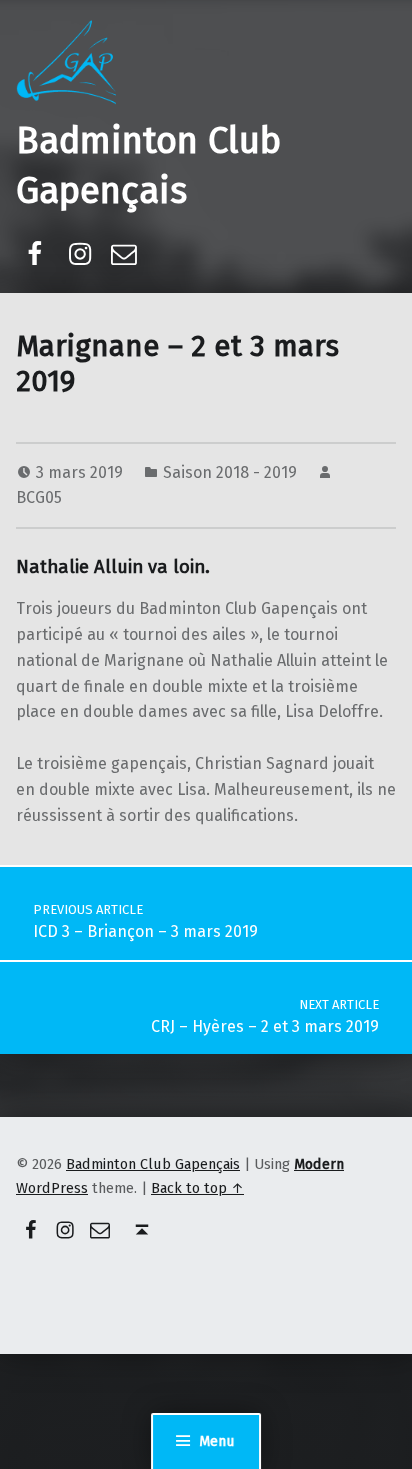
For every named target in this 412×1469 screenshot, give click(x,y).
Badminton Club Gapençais (153, 1164)
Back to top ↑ (197, 1188)
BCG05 (39, 497)
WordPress (52, 1188)
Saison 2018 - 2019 (230, 472)
